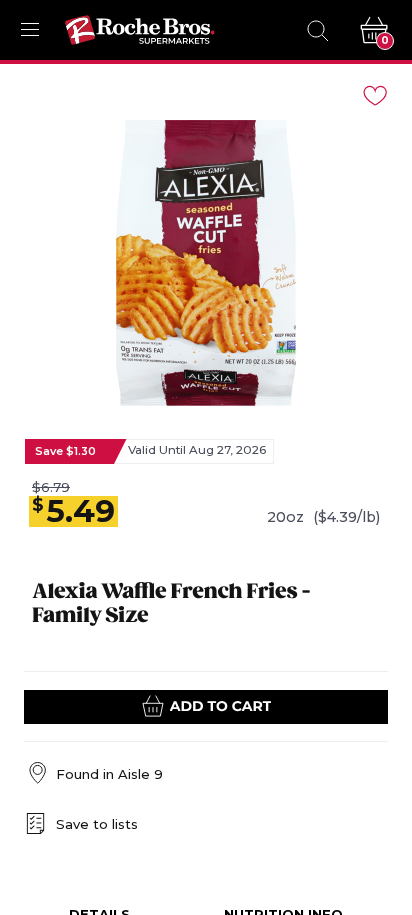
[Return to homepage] (140, 30)
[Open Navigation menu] (30, 30)
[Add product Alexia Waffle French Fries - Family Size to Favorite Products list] (374, 94)
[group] (206, 263)
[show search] (317, 30)
